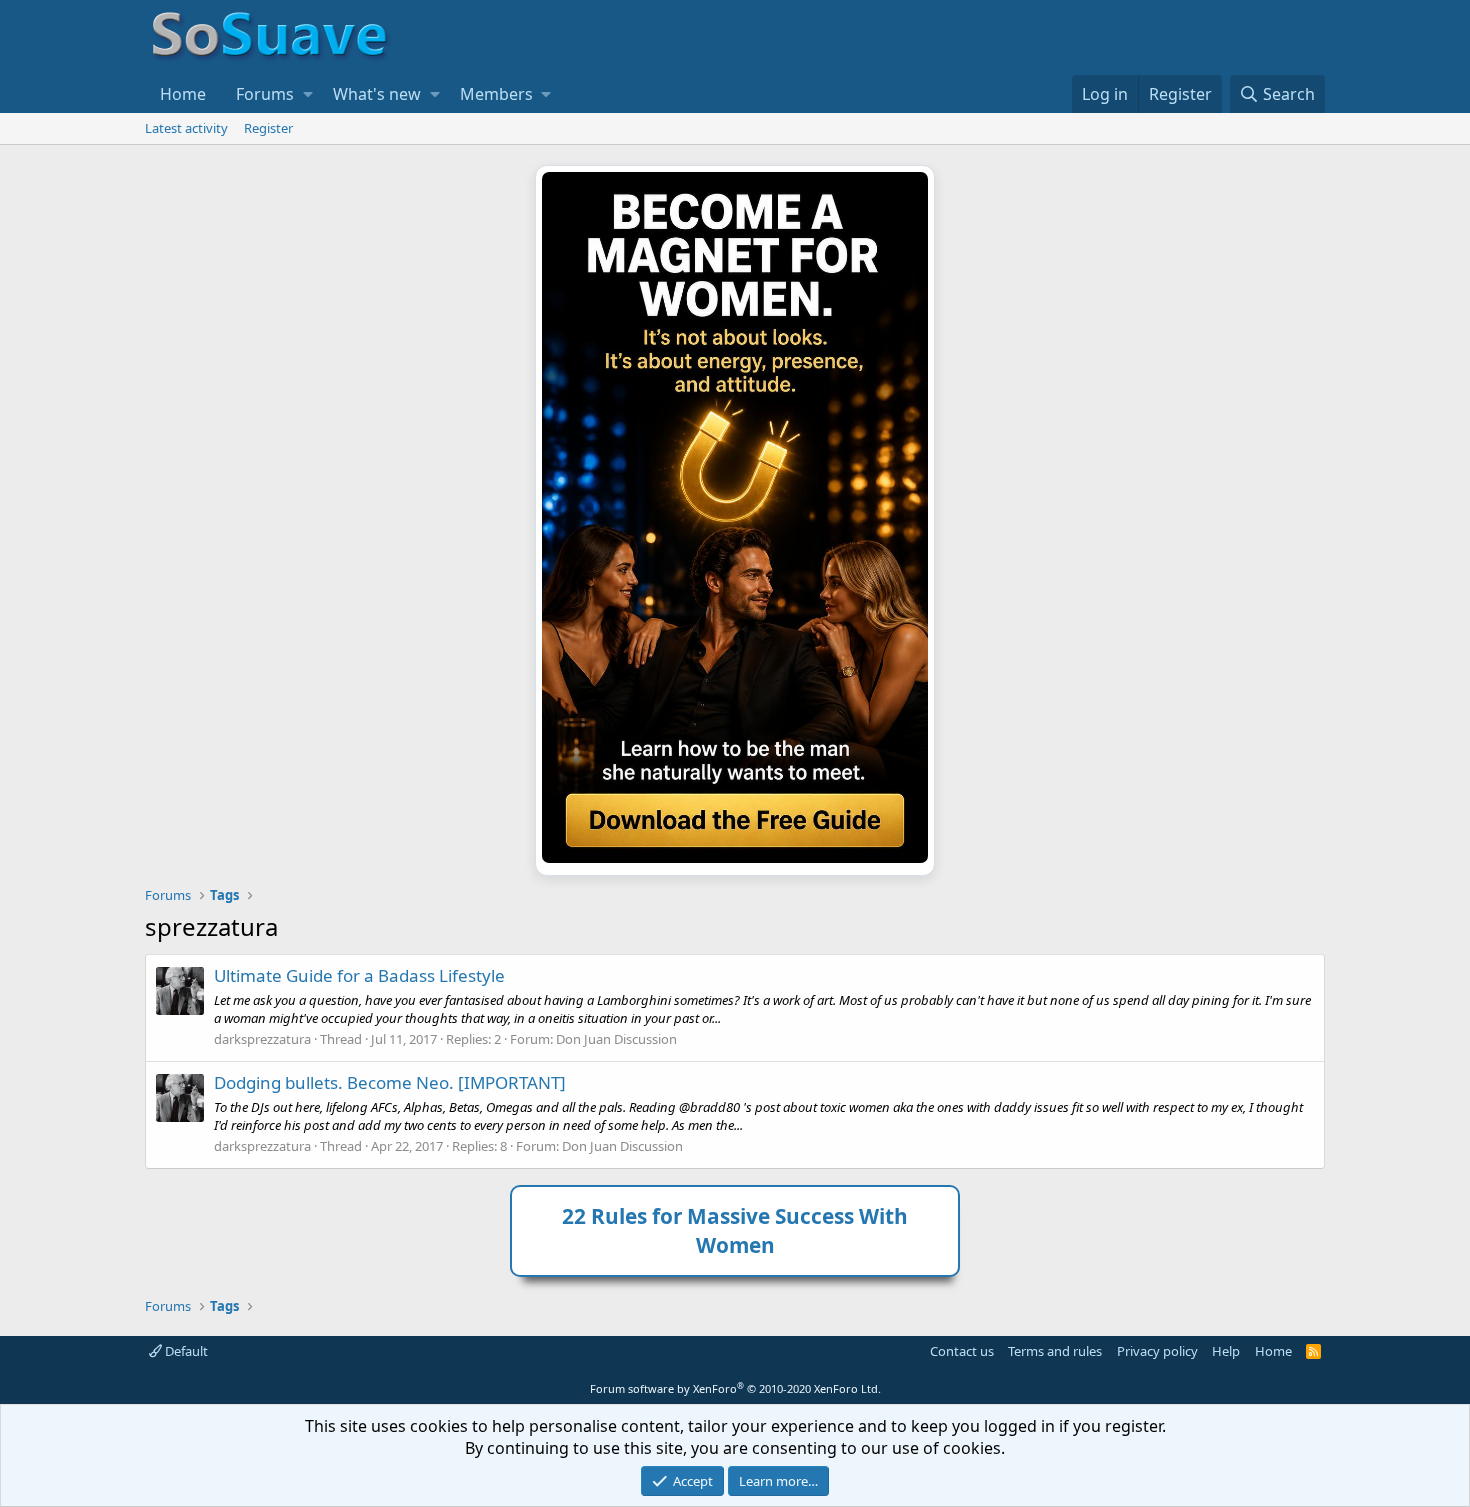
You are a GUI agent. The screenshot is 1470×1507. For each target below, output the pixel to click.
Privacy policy (1157, 1351)
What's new (377, 94)
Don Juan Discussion (616, 1039)
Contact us (962, 1351)
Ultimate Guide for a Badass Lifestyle (359, 975)
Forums (265, 94)
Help (1226, 1351)
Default (185, 1351)
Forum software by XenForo (735, 1388)
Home (183, 94)
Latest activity (186, 128)
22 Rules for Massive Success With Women (735, 1230)
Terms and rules (1055, 1351)
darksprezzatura (262, 1039)
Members (496, 94)
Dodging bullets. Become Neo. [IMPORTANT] (390, 1082)
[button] (308, 94)
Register (268, 128)
